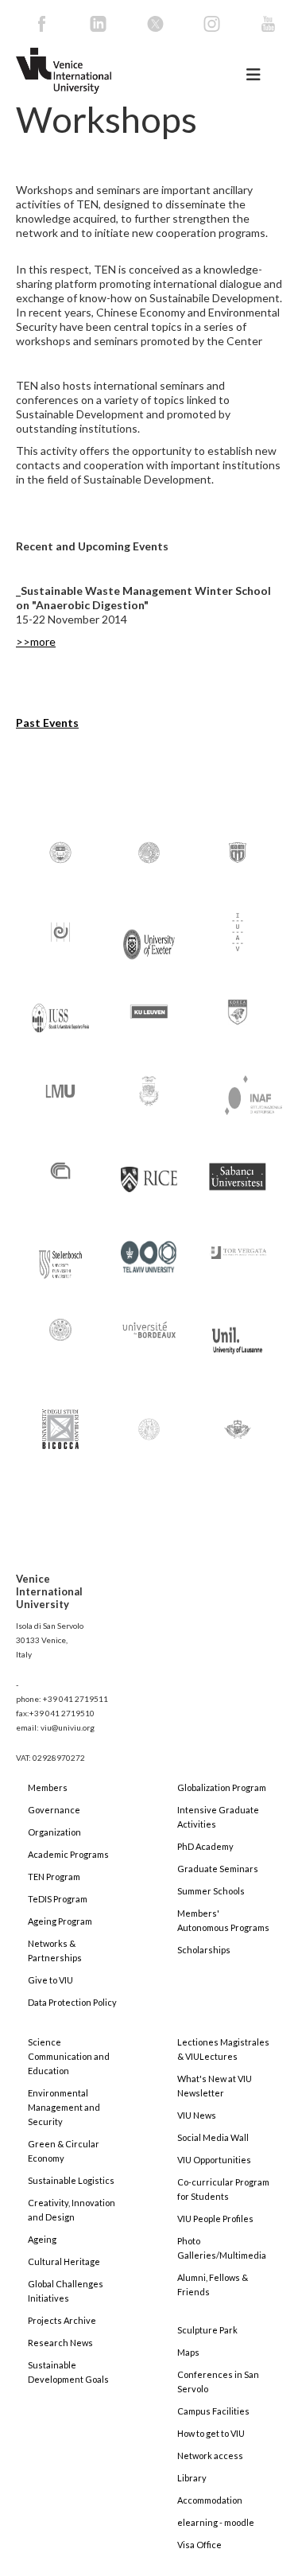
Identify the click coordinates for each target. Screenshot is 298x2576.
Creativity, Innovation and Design (72, 2210)
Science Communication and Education (69, 2056)
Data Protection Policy (72, 2002)
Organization (54, 1832)
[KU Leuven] (149, 1010)
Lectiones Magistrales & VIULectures (223, 2049)
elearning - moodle (216, 2522)
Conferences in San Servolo (218, 2382)
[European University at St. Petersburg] (60, 931)
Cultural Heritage (64, 2261)
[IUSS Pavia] (60, 1010)
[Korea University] (238, 1010)
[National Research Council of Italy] (60, 1169)
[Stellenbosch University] (60, 1260)
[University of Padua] (149, 1422)
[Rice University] (149, 1170)
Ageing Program (60, 1921)
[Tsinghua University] (60, 1329)
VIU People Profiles (215, 2219)
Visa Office (199, 2545)
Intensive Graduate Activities (218, 1817)
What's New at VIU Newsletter (215, 2086)
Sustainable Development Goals (68, 2372)
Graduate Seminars (218, 1869)
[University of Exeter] (149, 937)
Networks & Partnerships (55, 1950)
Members (48, 1787)
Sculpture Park (207, 2330)
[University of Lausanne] (238, 1333)
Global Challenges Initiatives (66, 2291)
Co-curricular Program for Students (223, 2189)
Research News (60, 2343)
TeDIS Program (58, 1899)
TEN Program (54, 1877)
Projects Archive (62, 2320)
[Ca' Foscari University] (149, 851)
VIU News (197, 2115)
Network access (210, 2456)
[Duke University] (238, 851)
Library (192, 2478)
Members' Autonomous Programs (223, 1920)
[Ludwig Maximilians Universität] (60, 1090)
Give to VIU (50, 1980)
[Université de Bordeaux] (149, 1329)
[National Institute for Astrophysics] (246, 1092)
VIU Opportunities (214, 2160)
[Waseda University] (238, 1422)
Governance (54, 1810)
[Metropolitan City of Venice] (149, 1090)
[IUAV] (238, 931)
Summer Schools (211, 1891)
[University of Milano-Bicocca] (60, 1418)
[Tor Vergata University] (238, 1243)
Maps (188, 2352)
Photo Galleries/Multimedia (222, 2248)
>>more (36, 641)
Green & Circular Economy (64, 2151)
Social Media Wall (213, 2137)
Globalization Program (222, 1787)
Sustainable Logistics (71, 2180)
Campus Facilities (213, 2411)
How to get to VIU (211, 2433)
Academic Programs (68, 1854)
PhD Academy (205, 1846)
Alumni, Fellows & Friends (213, 2285)
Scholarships (204, 1950)
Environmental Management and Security (64, 2107)
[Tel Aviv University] (149, 1250)
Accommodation (210, 2500)
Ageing (42, 2239)
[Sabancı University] (238, 1169)
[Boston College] (60, 851)
